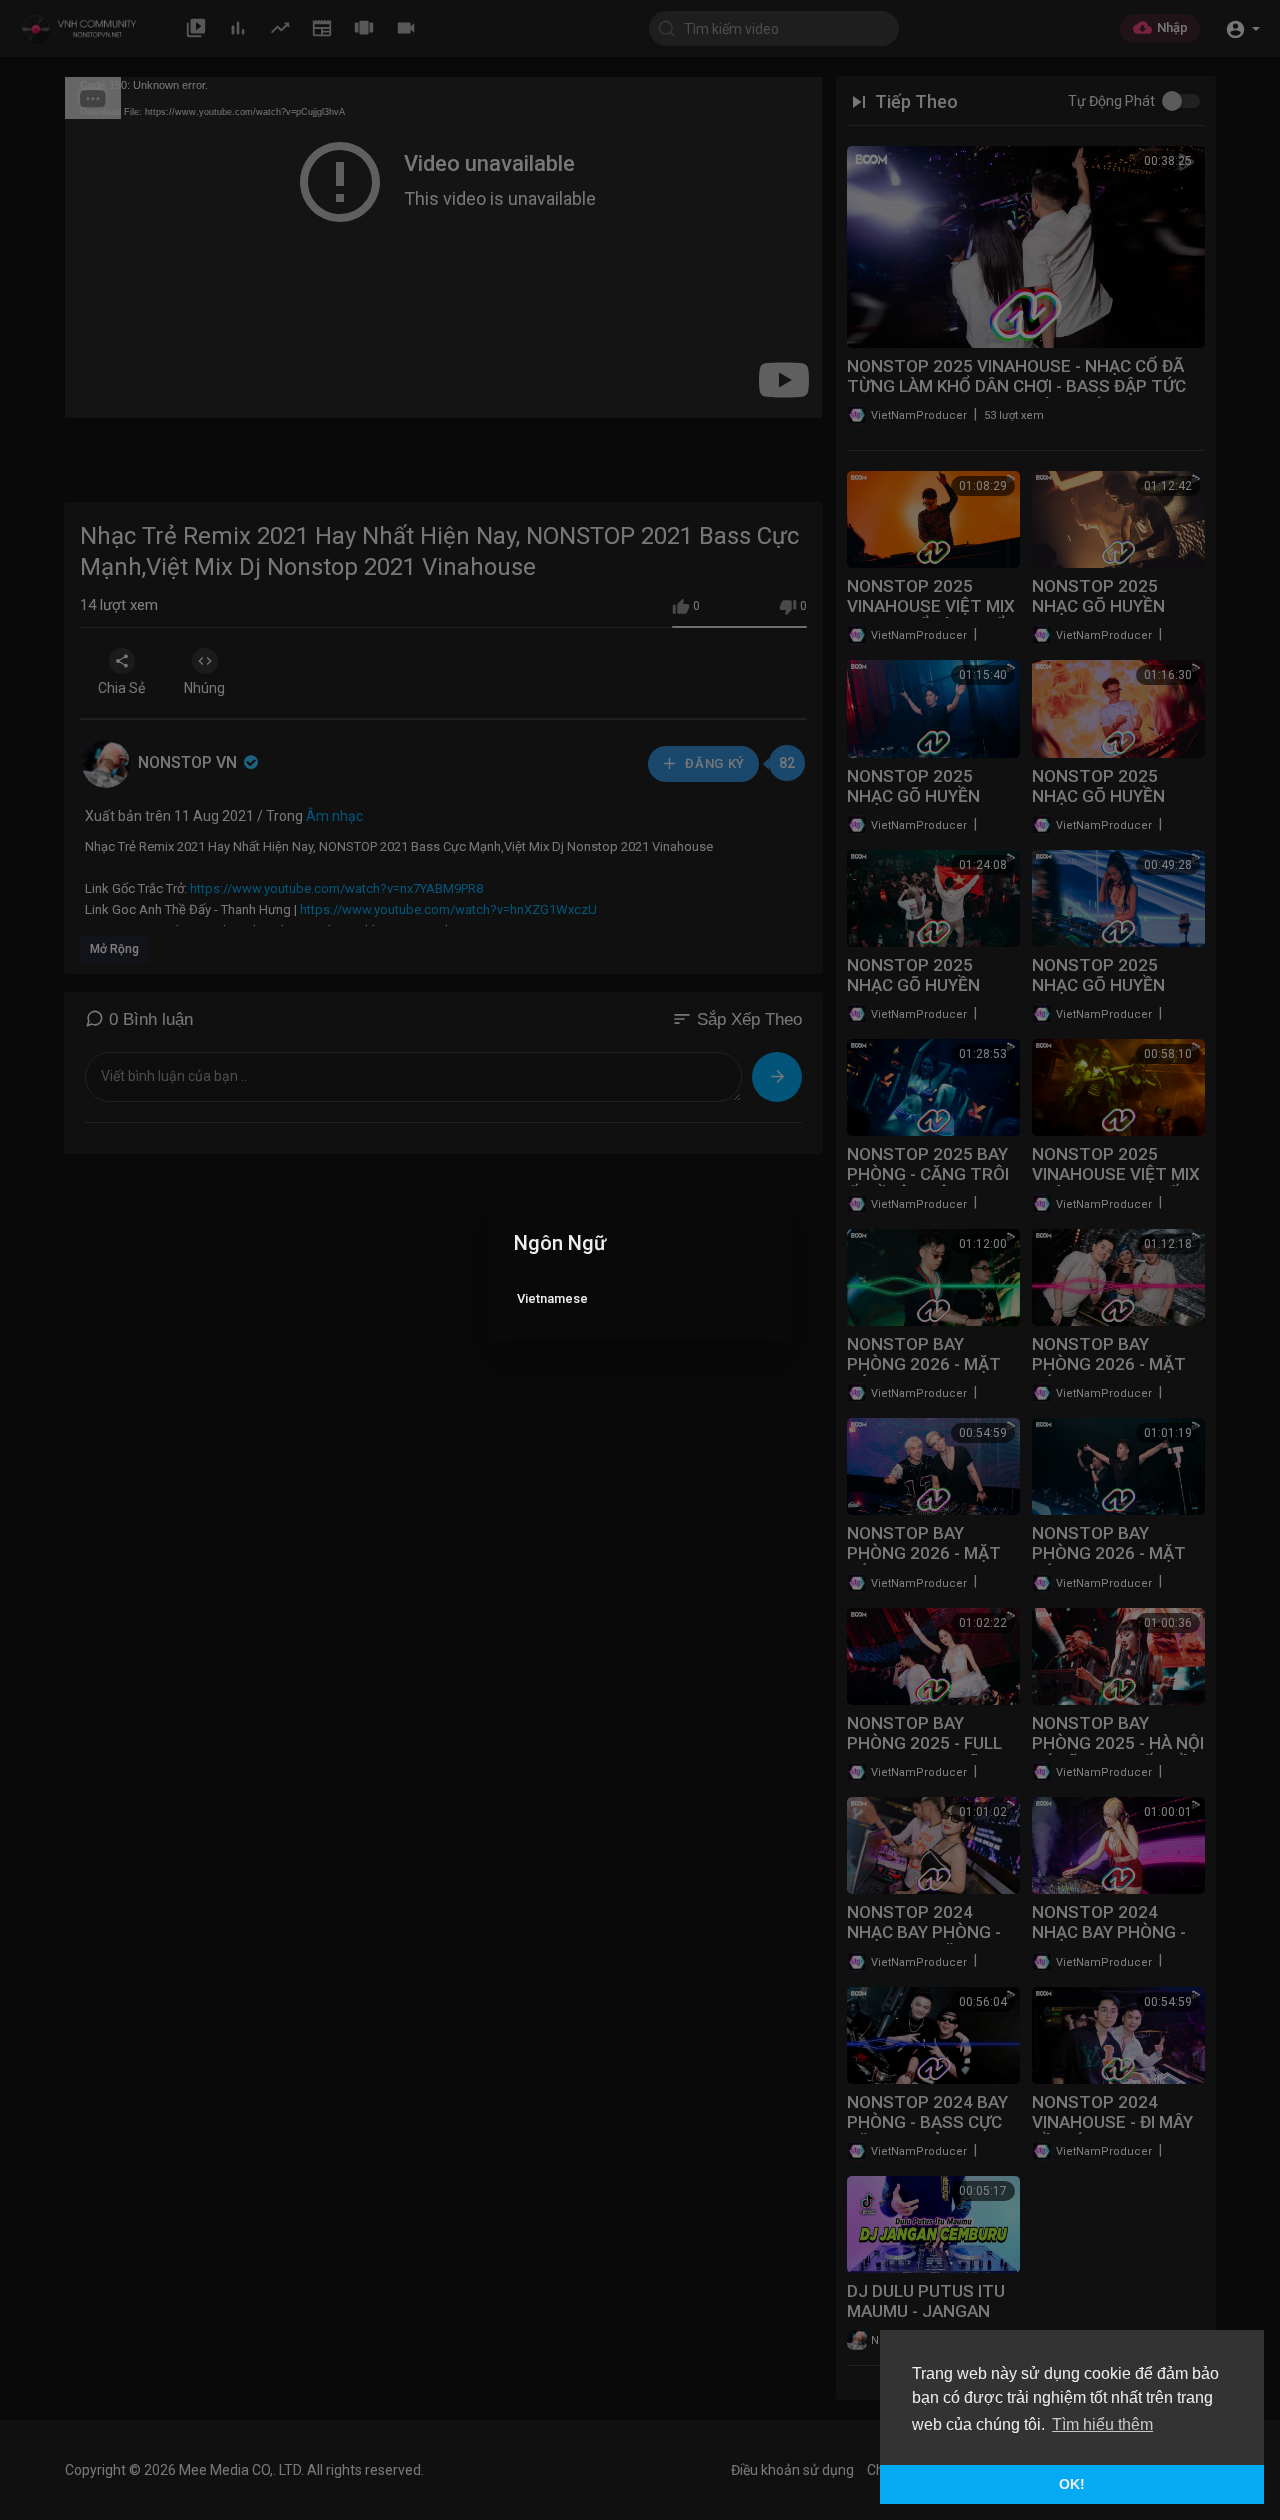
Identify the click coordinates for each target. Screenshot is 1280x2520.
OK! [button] (1072, 2484)
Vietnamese (552, 1298)
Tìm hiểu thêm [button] (1102, 2424)
